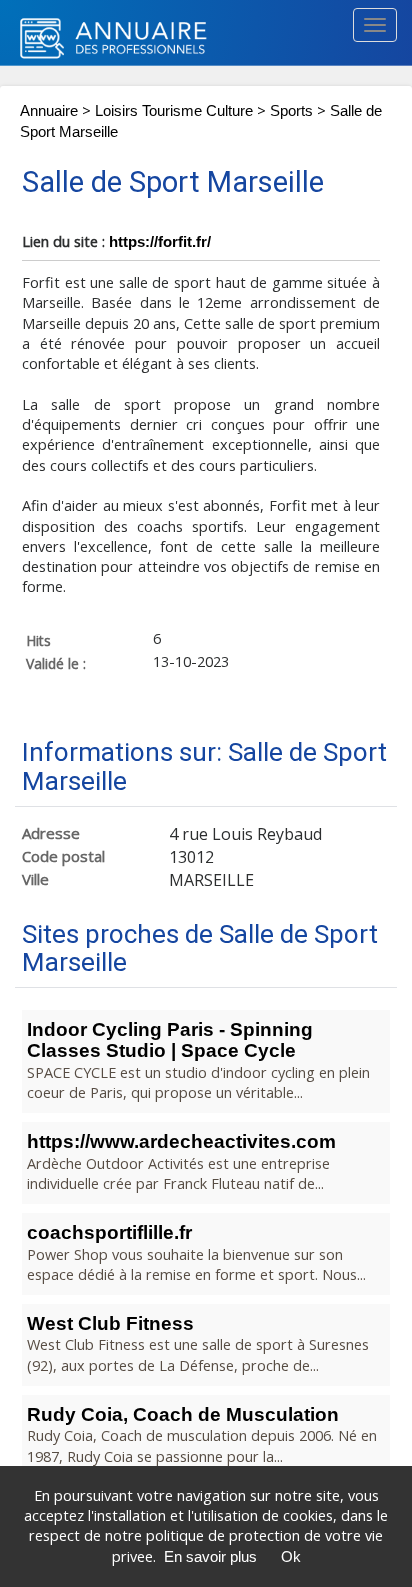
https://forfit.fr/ (160, 242)
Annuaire (49, 111)
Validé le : (56, 663)
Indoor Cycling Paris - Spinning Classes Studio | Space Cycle (170, 1040)
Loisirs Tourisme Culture (174, 111)
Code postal (63, 856)
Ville (35, 879)
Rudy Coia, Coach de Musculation (183, 1414)
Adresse (51, 833)
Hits (38, 640)
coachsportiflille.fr (109, 1232)
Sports (291, 111)
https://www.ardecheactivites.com (181, 1141)
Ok (291, 1557)
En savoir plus (210, 1557)
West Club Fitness (110, 1323)
